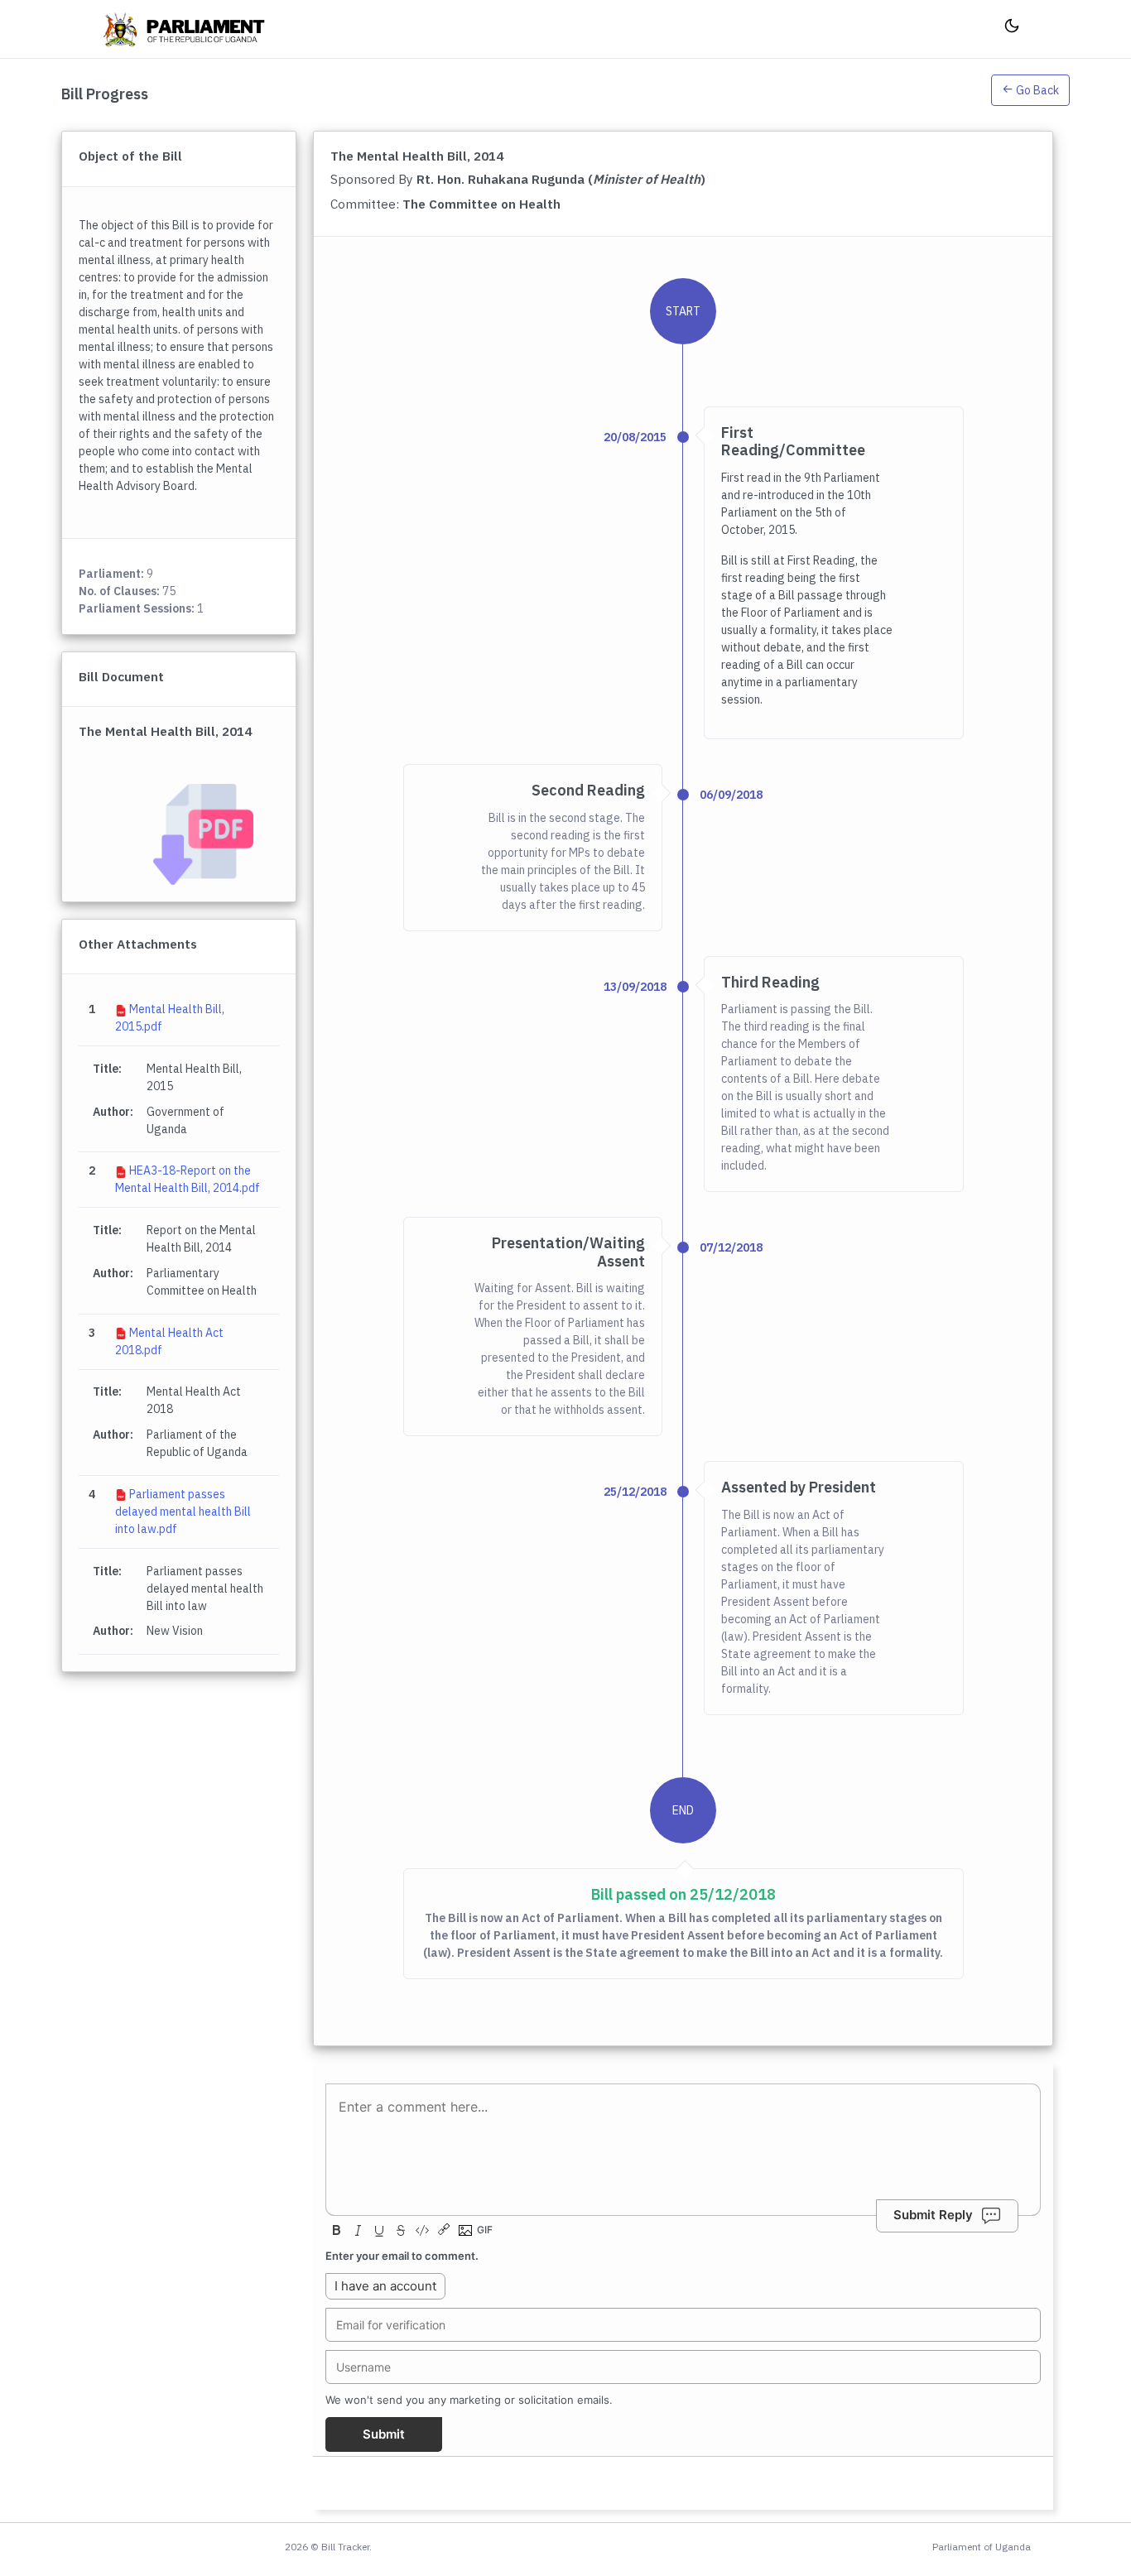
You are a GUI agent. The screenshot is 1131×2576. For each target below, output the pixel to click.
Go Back (1036, 90)
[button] (1030, 94)
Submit (384, 2434)
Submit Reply (933, 2216)
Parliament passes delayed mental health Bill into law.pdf (183, 1511)
